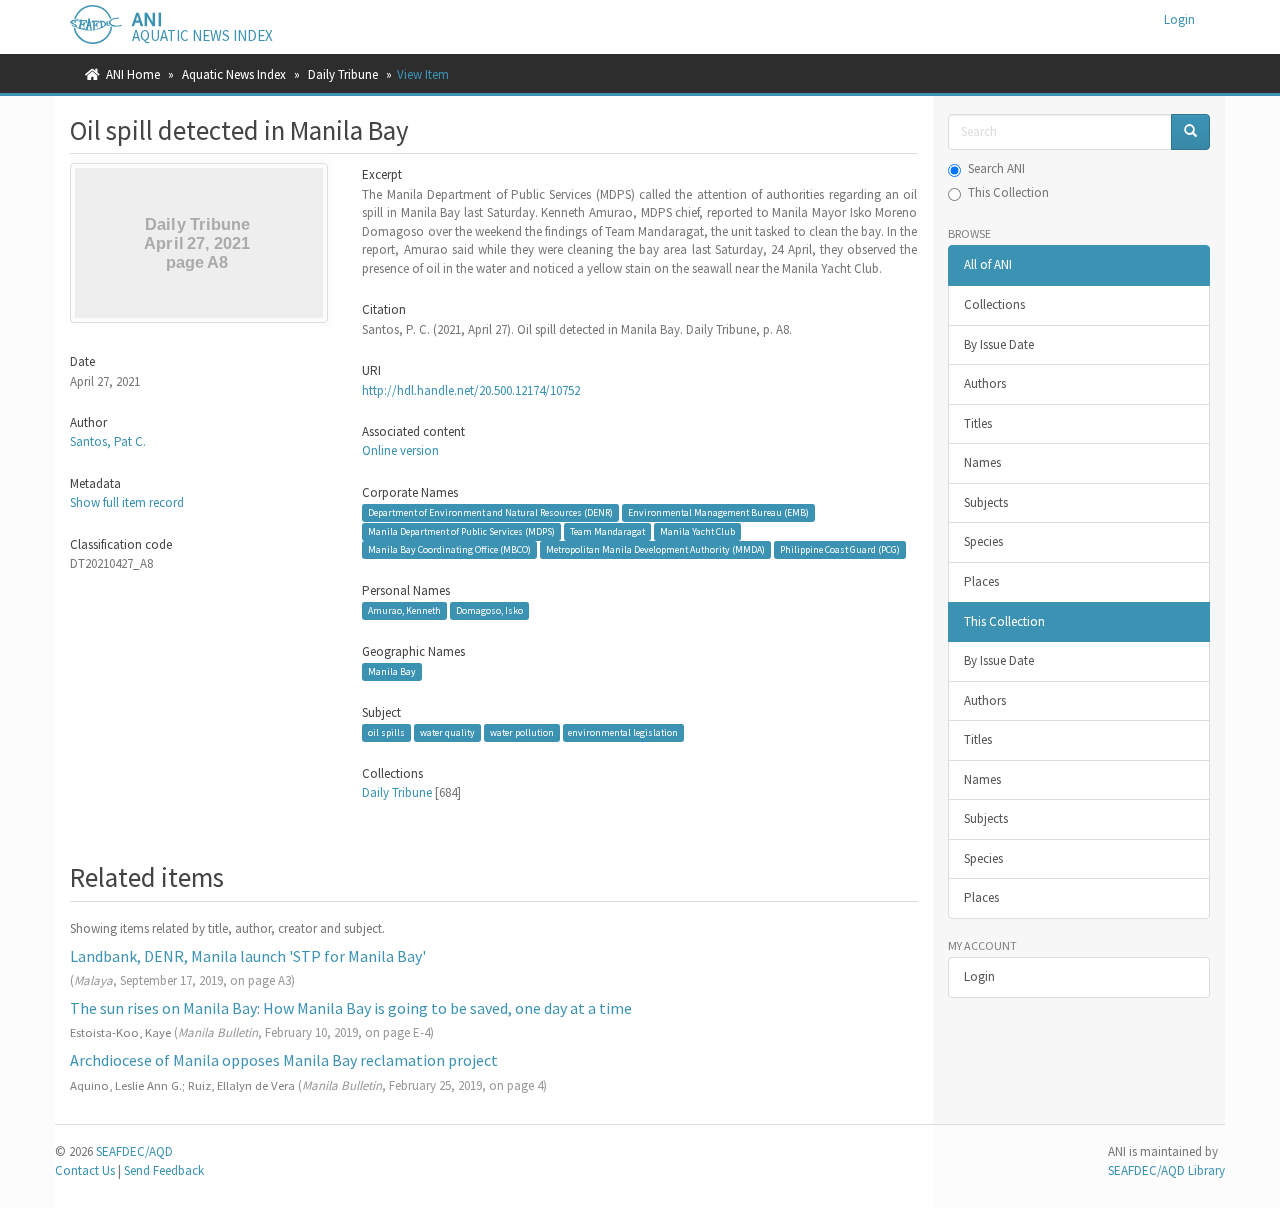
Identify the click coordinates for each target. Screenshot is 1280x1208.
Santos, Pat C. (108, 441)
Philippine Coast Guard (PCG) (840, 549)
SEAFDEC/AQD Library (1166, 1170)
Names (982, 462)
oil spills (386, 732)
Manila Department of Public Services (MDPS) (461, 531)
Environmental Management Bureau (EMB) (718, 512)
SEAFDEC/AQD (134, 1151)
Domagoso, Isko (489, 610)
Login (979, 976)
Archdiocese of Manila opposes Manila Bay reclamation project (284, 1060)
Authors (985, 383)
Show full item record (127, 502)
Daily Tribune (343, 74)
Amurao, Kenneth (404, 610)
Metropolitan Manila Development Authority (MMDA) (655, 549)
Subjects (986, 502)
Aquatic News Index (234, 74)
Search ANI (996, 168)
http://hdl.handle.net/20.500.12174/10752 (471, 390)
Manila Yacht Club (697, 531)
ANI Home (133, 74)
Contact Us (85, 1170)
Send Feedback (164, 1170)
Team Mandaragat (607, 531)
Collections (994, 304)
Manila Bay (392, 671)
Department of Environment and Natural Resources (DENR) (490, 512)
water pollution (522, 732)
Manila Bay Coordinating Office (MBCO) (449, 549)
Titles (978, 423)
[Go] (1190, 132)
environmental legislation (623, 732)
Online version (400, 450)
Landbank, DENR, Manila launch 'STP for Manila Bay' (248, 956)
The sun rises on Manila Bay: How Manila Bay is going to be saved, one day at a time (351, 1008)
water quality (447, 732)
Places (981, 581)
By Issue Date (999, 344)
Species (983, 541)
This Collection (1008, 192)
